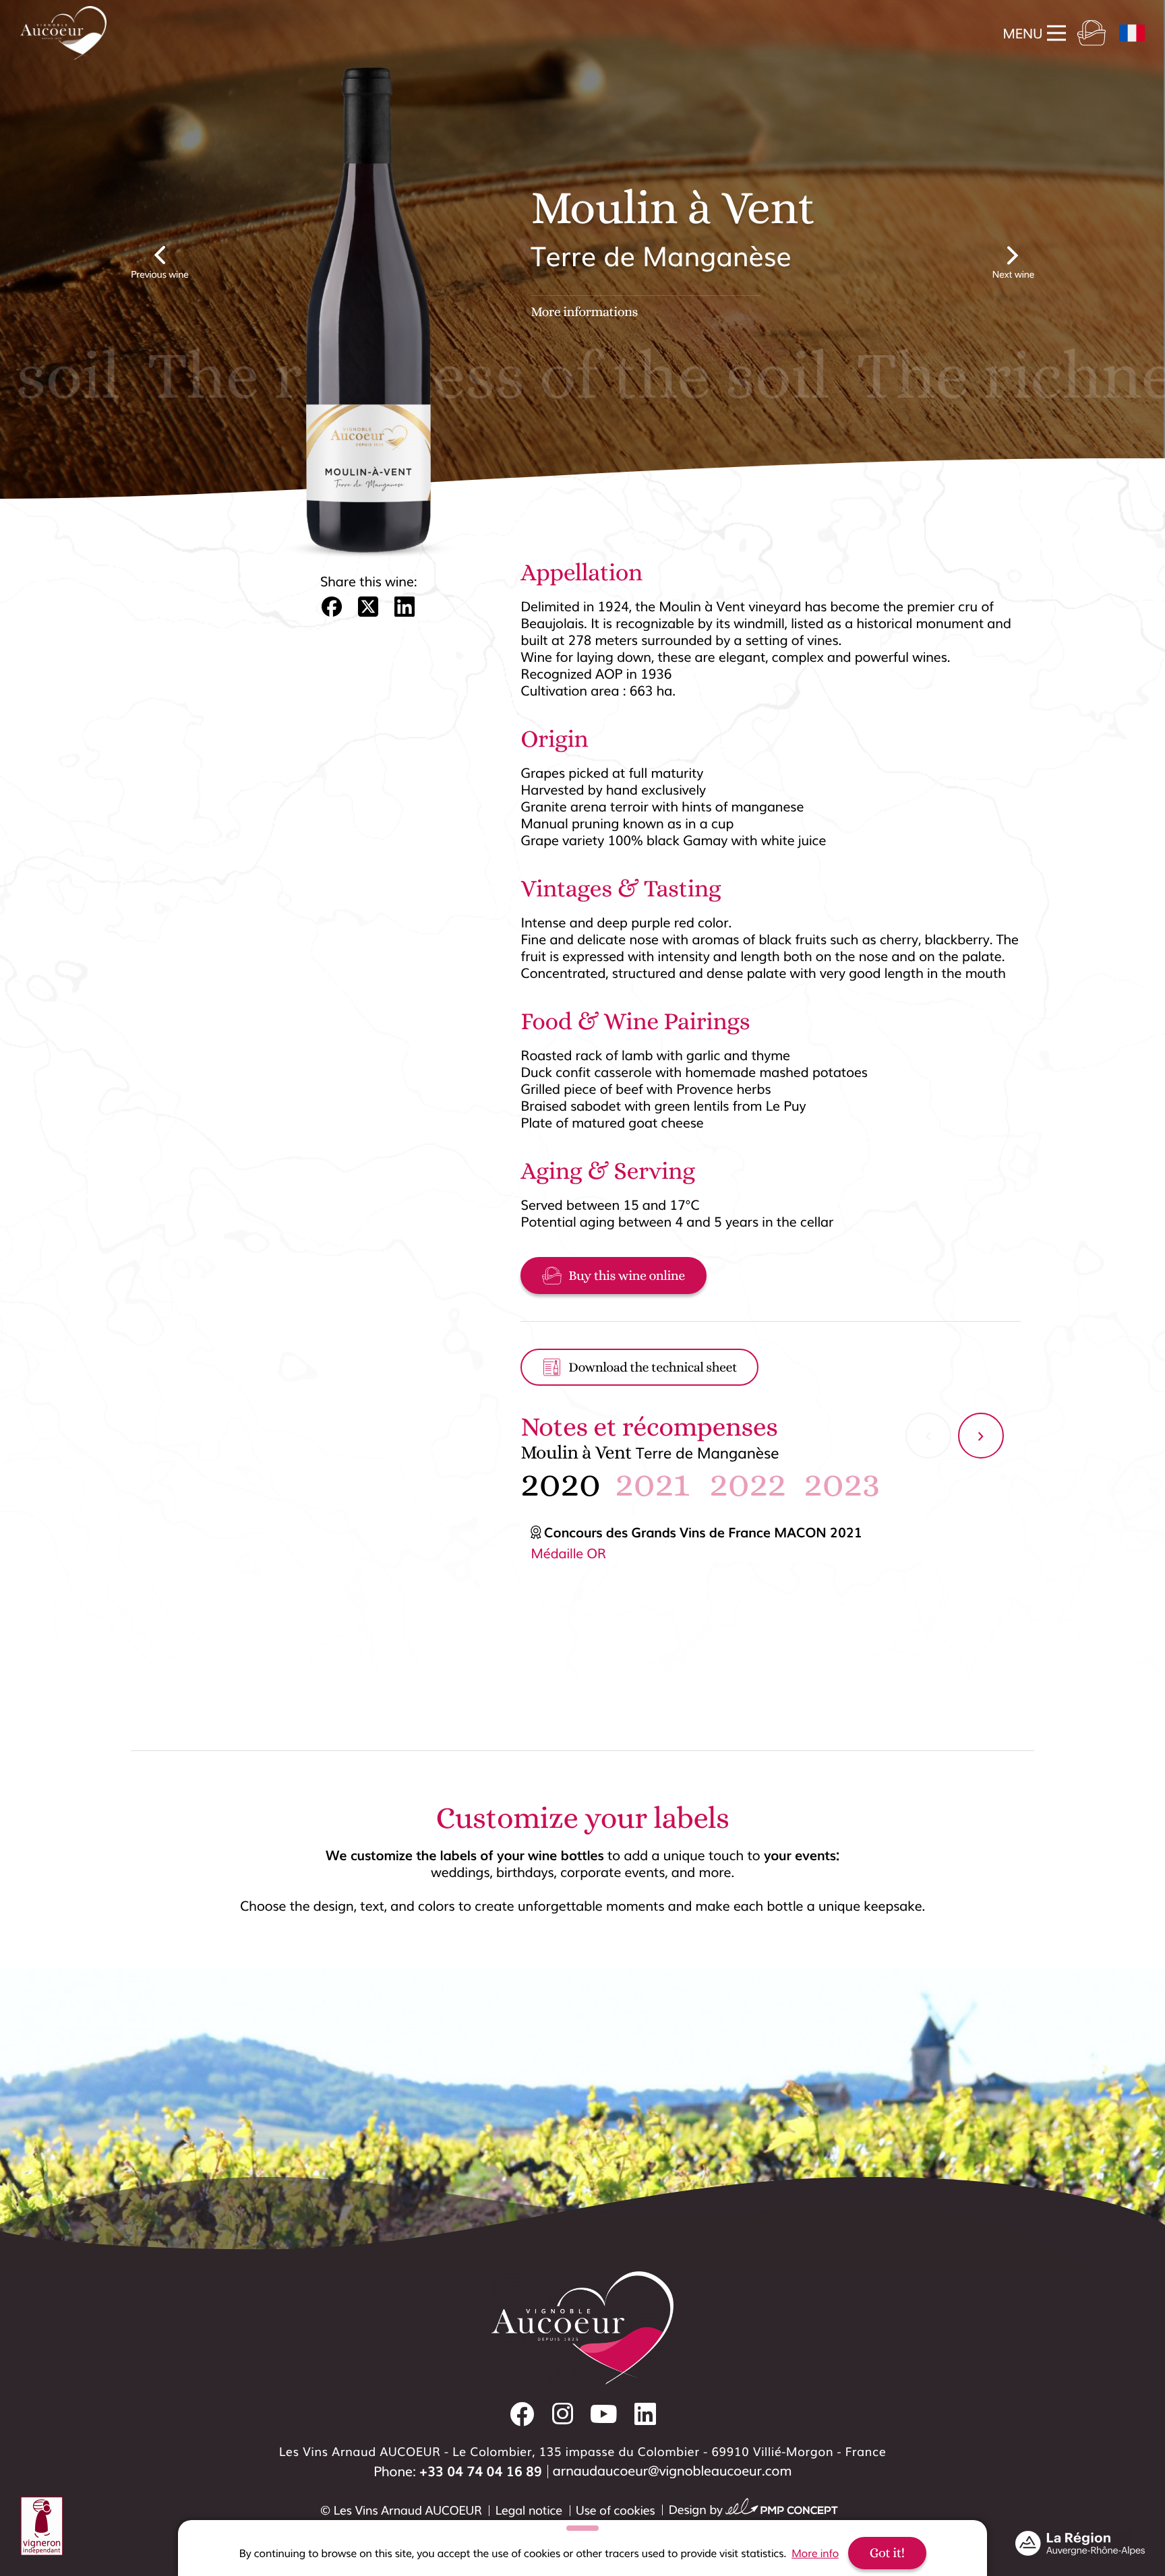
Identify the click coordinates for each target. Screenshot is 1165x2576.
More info (815, 2553)
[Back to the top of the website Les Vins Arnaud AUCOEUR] (1138, 2150)
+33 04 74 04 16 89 (481, 2471)
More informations (584, 312)
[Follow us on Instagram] (563, 2414)
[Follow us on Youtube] (604, 2414)
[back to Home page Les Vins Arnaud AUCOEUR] (63, 33)
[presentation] (928, 1436)
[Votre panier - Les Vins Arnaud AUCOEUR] (1092, 33)
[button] (332, 609)
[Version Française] (1132, 33)
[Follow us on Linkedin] (645, 2414)
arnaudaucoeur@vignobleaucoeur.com (672, 2470)
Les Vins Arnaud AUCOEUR (408, 2510)
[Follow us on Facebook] (522, 2414)
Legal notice (528, 2510)
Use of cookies (616, 2510)
